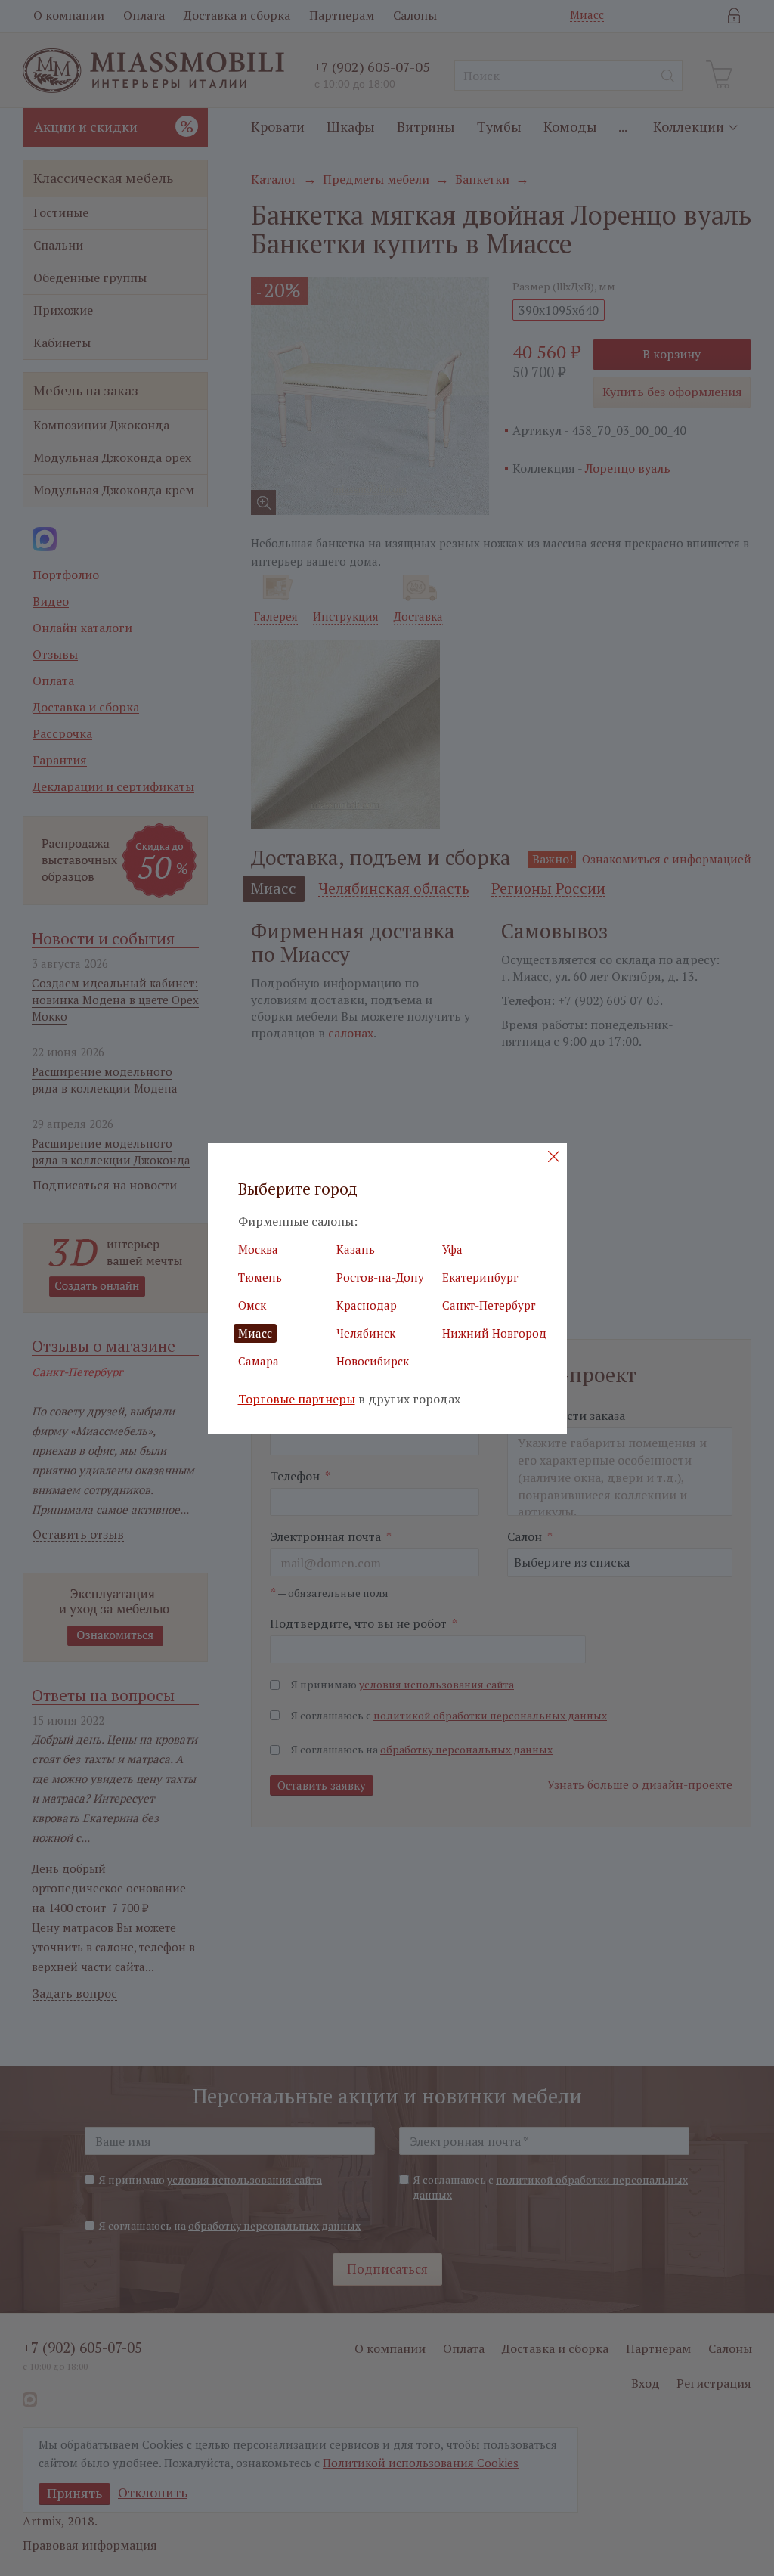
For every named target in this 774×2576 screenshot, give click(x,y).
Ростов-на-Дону (380, 1277)
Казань (356, 1249)
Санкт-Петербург (489, 1305)
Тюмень (260, 1277)
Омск (252, 1305)
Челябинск (366, 1333)
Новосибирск (373, 1361)
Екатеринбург (480, 1277)
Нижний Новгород (494, 1333)
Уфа (452, 1249)
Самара (259, 1361)
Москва (258, 1249)
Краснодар (367, 1305)
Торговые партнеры (297, 1399)
